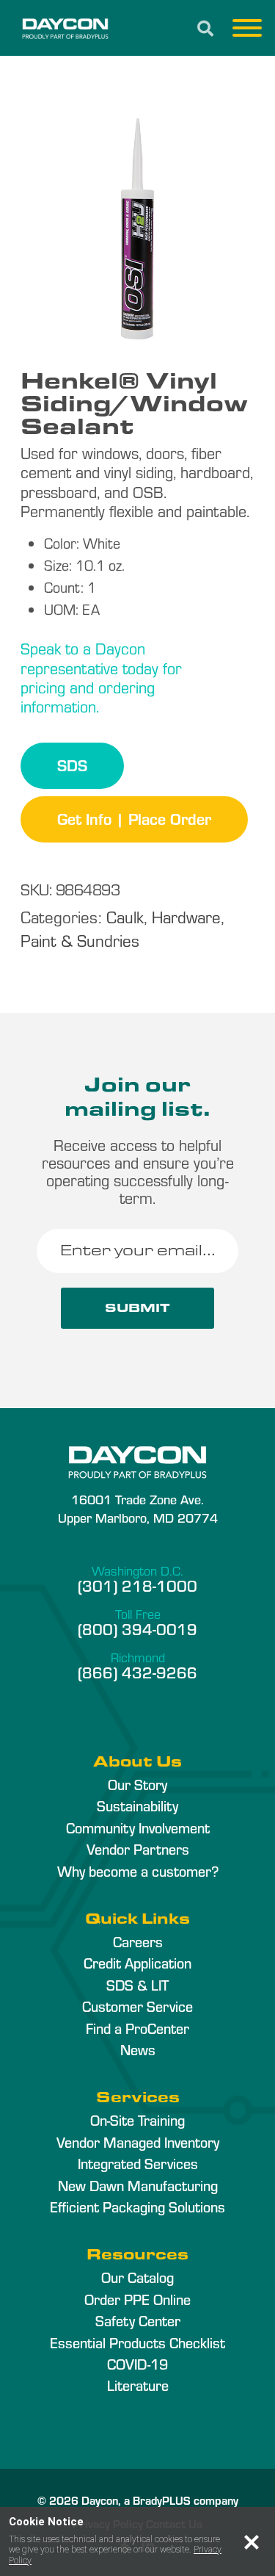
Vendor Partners (138, 1849)
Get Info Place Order (134, 818)
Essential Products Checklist (137, 2342)
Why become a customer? (138, 1871)
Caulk (125, 916)
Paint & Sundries (80, 940)
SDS (72, 765)
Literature (138, 2385)
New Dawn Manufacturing (138, 2185)
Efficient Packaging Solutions (137, 2207)
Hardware (186, 916)
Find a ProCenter (137, 2028)
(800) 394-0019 (137, 1628)
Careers (138, 1941)
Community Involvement (138, 1828)
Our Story (137, 1784)
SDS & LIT (137, 1985)
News (138, 2049)
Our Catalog (137, 2277)
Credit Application (137, 1963)
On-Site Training (137, 2120)
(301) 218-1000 (137, 1585)
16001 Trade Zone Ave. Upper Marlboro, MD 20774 (138, 1508)
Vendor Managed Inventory (138, 2142)
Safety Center (138, 2320)
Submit (137, 1308)
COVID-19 (137, 2364)
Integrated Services (138, 2163)
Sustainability (137, 1805)
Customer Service (137, 2006)
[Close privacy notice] (252, 2542)
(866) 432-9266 (137, 1672)
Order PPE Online (137, 2299)
